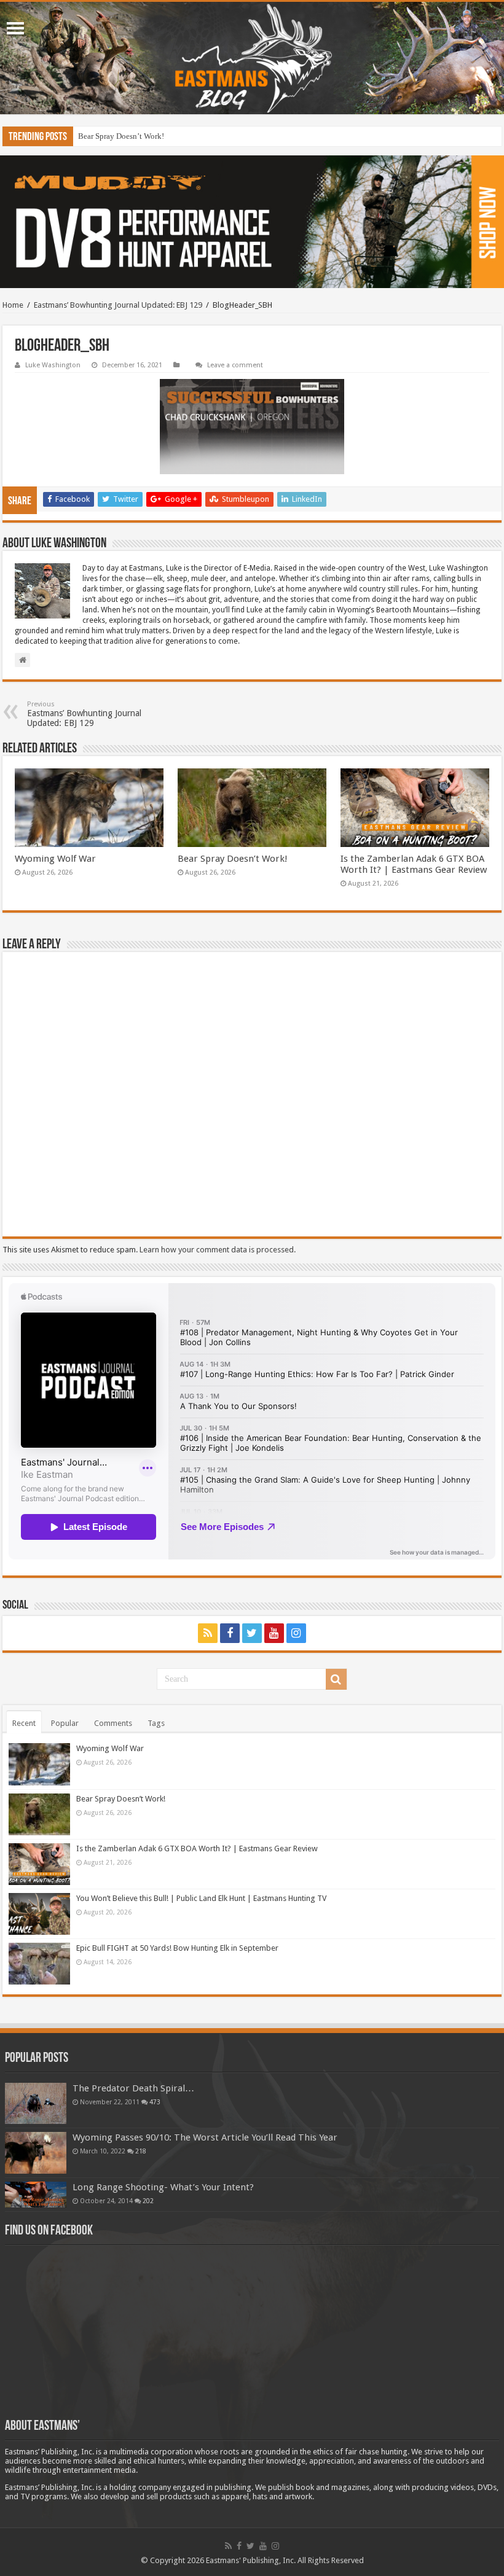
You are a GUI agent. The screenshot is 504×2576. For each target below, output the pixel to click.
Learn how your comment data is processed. (218, 1250)
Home (13, 305)
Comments (113, 1723)
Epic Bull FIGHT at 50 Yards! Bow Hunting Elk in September (177, 1948)
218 (141, 2151)
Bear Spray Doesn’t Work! (233, 859)
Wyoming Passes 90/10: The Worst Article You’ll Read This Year (205, 2137)
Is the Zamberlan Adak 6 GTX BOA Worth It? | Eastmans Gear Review (193, 136)
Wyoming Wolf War (55, 859)
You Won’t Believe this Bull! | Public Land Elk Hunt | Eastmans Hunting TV (201, 1898)
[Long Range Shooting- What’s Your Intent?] (36, 2195)
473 (155, 2102)
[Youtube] (274, 1633)
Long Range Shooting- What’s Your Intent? (163, 2187)
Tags (156, 1723)
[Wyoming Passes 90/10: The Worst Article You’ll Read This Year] (36, 2153)
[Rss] (208, 1633)
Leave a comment (235, 365)
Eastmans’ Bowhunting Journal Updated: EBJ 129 (118, 305)
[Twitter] (252, 1633)
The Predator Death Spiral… (133, 2088)
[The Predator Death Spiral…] (36, 2103)
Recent (24, 1723)
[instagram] (296, 1633)
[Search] (336, 1679)
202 (148, 2201)
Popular (65, 1723)
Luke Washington (53, 365)
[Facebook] (230, 1633)
